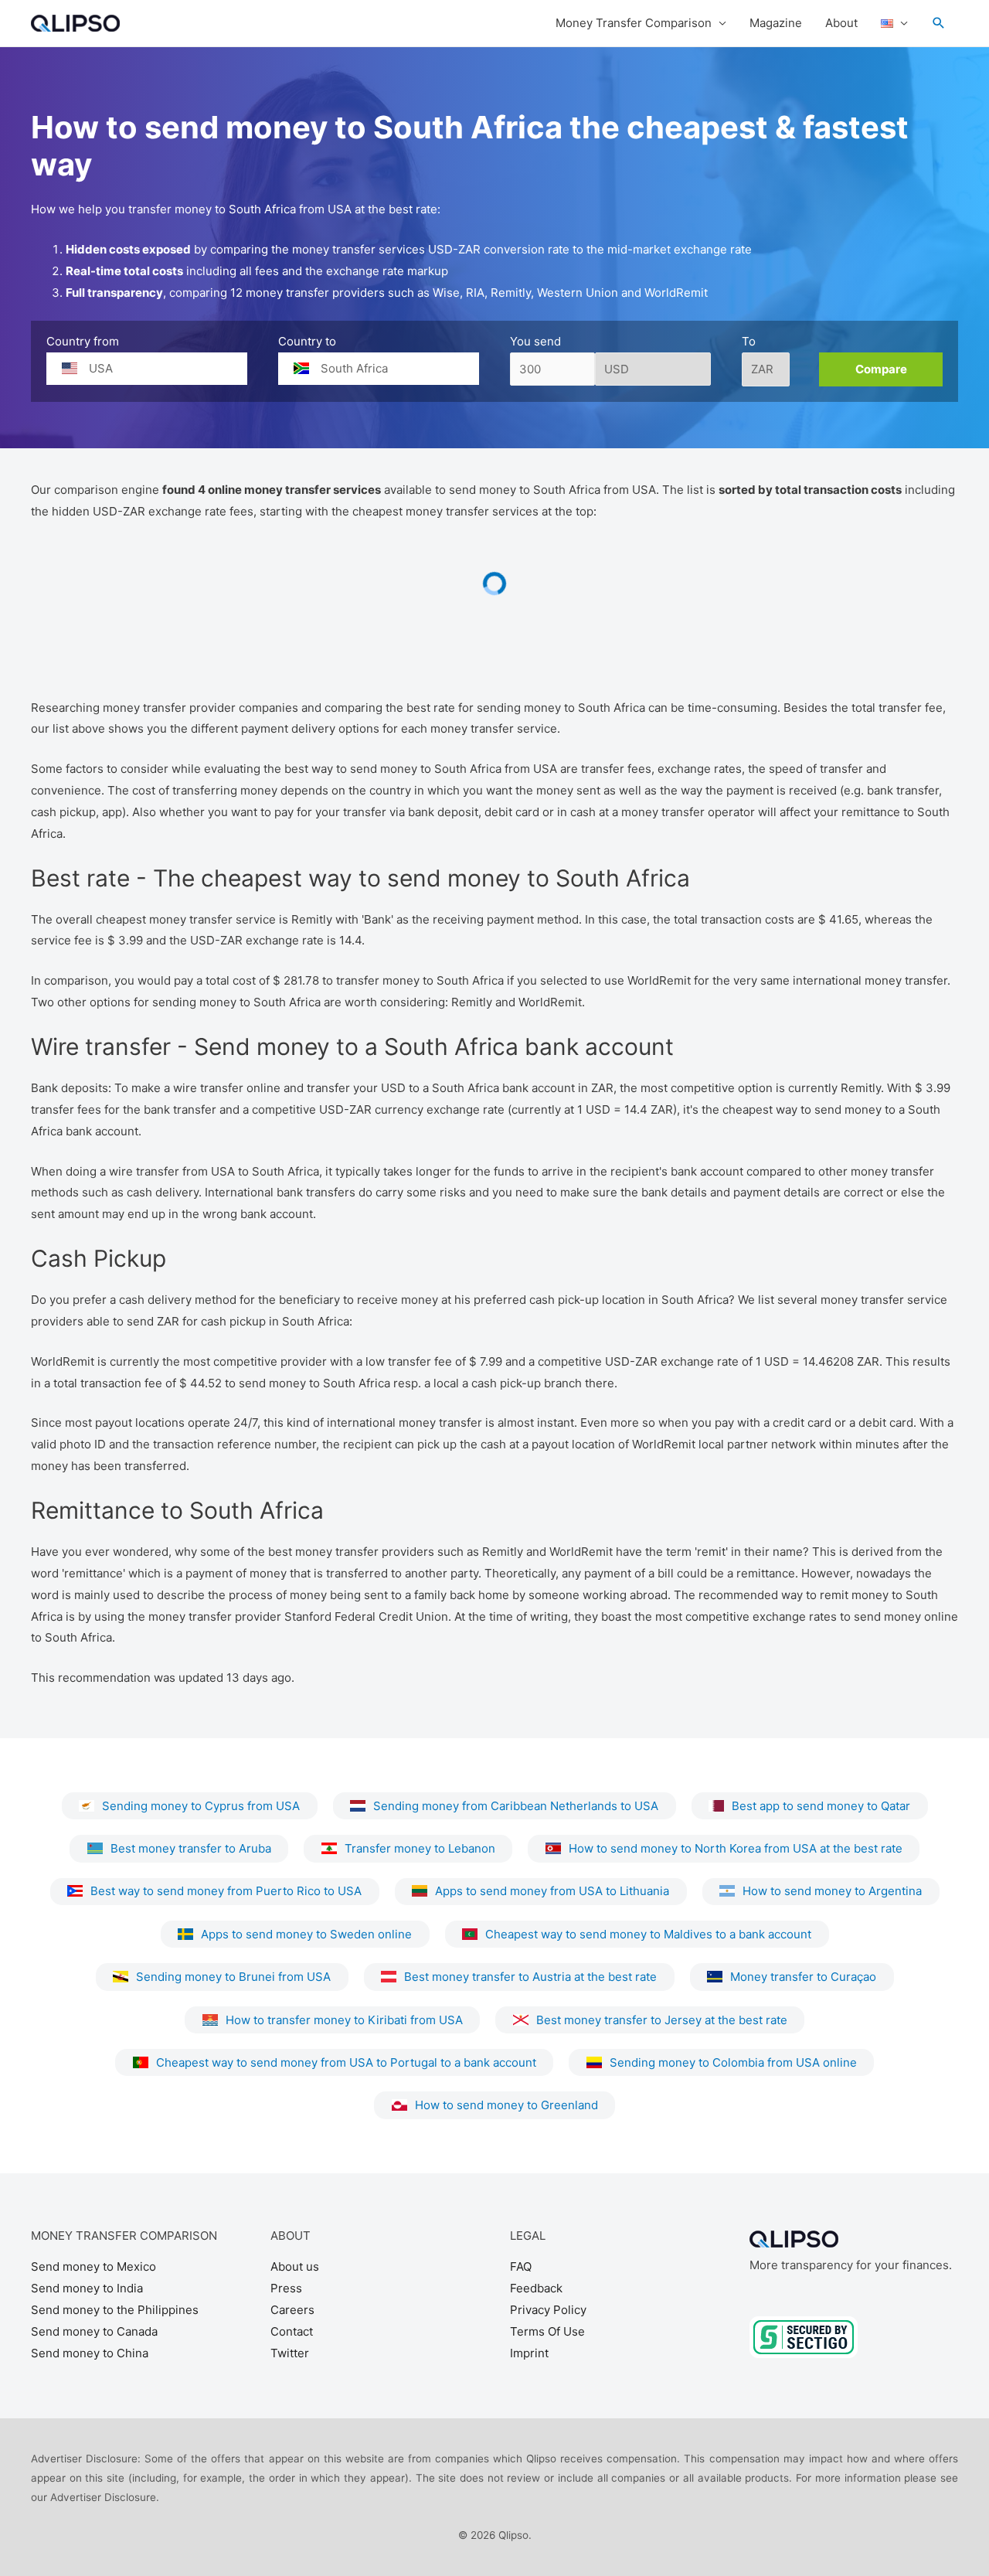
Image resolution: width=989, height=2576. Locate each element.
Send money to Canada (94, 2331)
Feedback (536, 2288)
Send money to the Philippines (115, 2310)
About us (295, 2266)
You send (535, 341)
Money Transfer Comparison (634, 23)
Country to (307, 341)
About (841, 23)
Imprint (529, 2353)
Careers (292, 2310)
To (749, 341)
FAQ (521, 2266)
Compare (881, 369)
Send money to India (87, 2288)
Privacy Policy (548, 2310)
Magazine (776, 23)
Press (286, 2288)
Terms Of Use (547, 2331)
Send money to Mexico (93, 2266)
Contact (292, 2331)
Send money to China (90, 2353)
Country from (83, 341)
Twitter (290, 2353)
